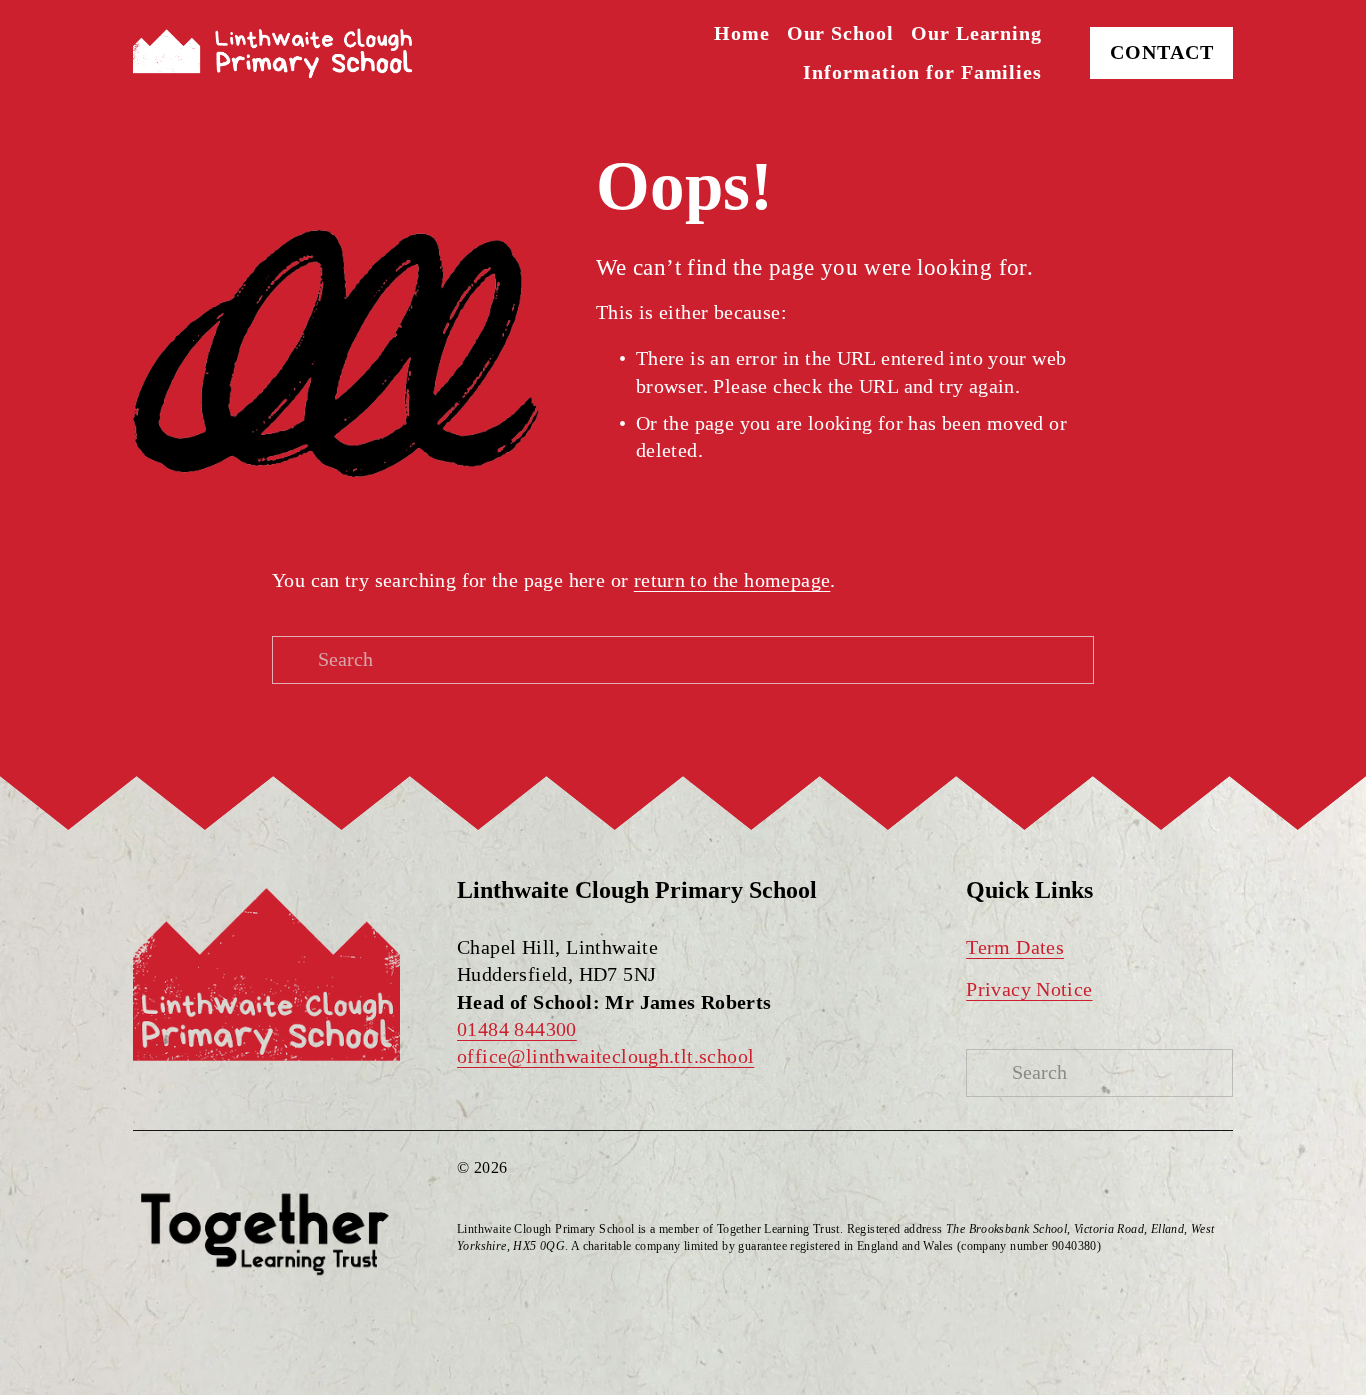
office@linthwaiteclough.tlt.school (605, 1056)
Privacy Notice (1029, 989)
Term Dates (1015, 947)
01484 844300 (517, 1029)
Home (742, 33)
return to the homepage (732, 580)
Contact (1162, 52)
